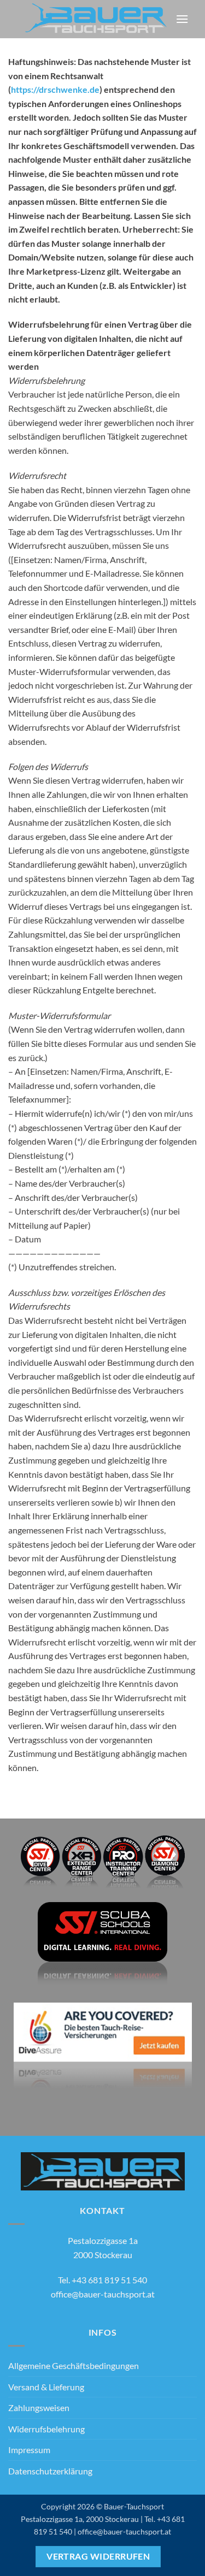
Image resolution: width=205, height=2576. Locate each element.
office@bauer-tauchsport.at (103, 2294)
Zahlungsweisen (39, 2408)
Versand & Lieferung (46, 2387)
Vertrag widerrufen (98, 2556)
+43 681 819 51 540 (109, 2280)
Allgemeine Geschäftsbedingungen (74, 2365)
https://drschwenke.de (55, 89)
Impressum (29, 2450)
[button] (182, 19)
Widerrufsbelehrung (46, 2429)
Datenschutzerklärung (50, 2471)
